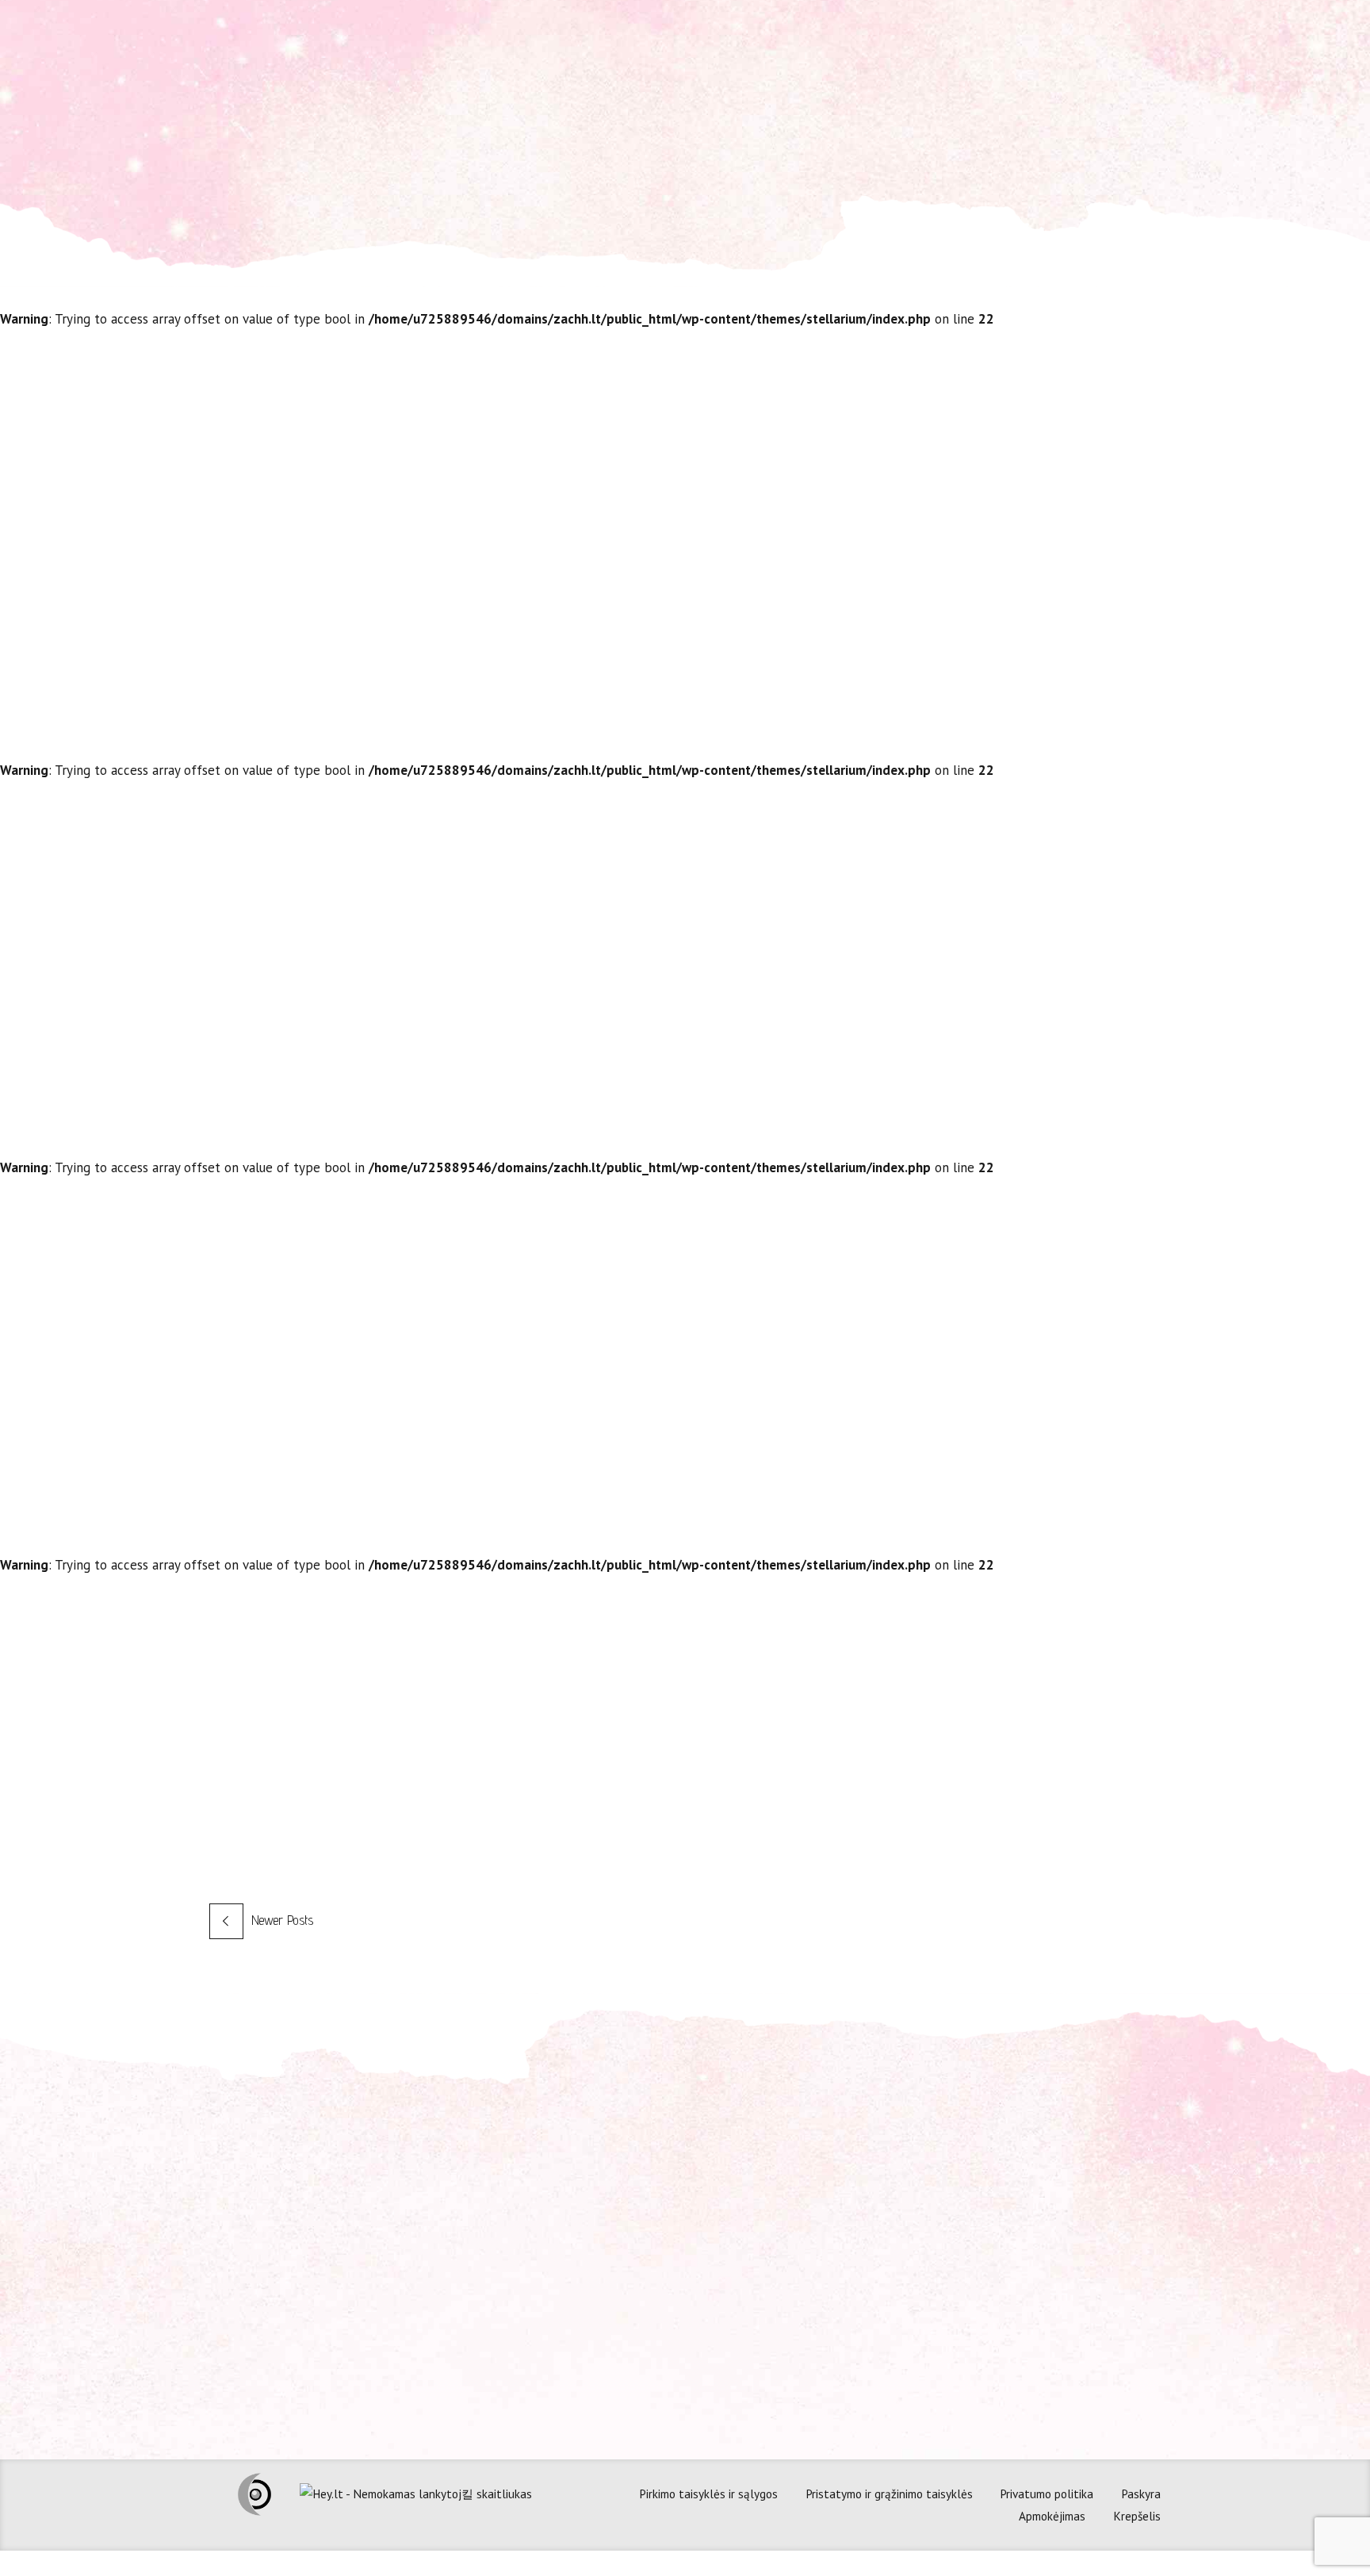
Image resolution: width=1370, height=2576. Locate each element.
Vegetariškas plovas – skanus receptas (915, 425)
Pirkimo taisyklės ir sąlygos (708, 2494)
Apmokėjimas (1052, 2516)
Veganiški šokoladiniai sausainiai (871, 1618)
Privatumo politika (1047, 2494)
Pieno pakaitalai (782, 1220)
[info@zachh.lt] (463, 2234)
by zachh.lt (890, 625)
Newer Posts (282, 1920)
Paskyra (1141, 2494)
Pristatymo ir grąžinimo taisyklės (889, 2494)
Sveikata (901, 1419)
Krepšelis (1137, 2516)
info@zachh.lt (520, 2235)
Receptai (819, 625)
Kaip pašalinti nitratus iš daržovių (877, 823)
